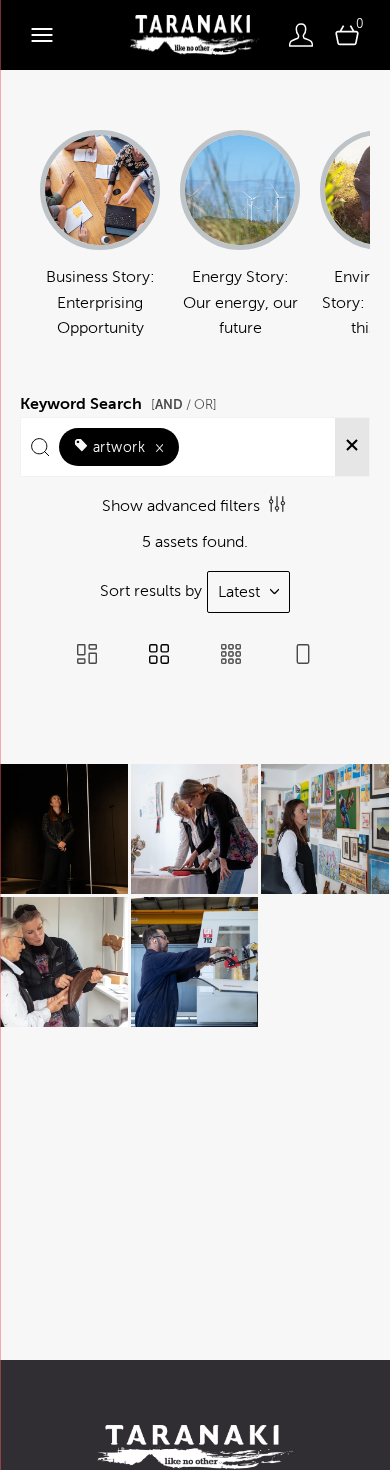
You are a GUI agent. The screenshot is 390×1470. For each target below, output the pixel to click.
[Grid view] (159, 656)
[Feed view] (303, 656)
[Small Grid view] (231, 656)
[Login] (301, 35)
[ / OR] (184, 404)
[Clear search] (352, 447)
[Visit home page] (195, 35)
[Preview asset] (64, 829)
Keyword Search (118, 401)
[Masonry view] (87, 656)
